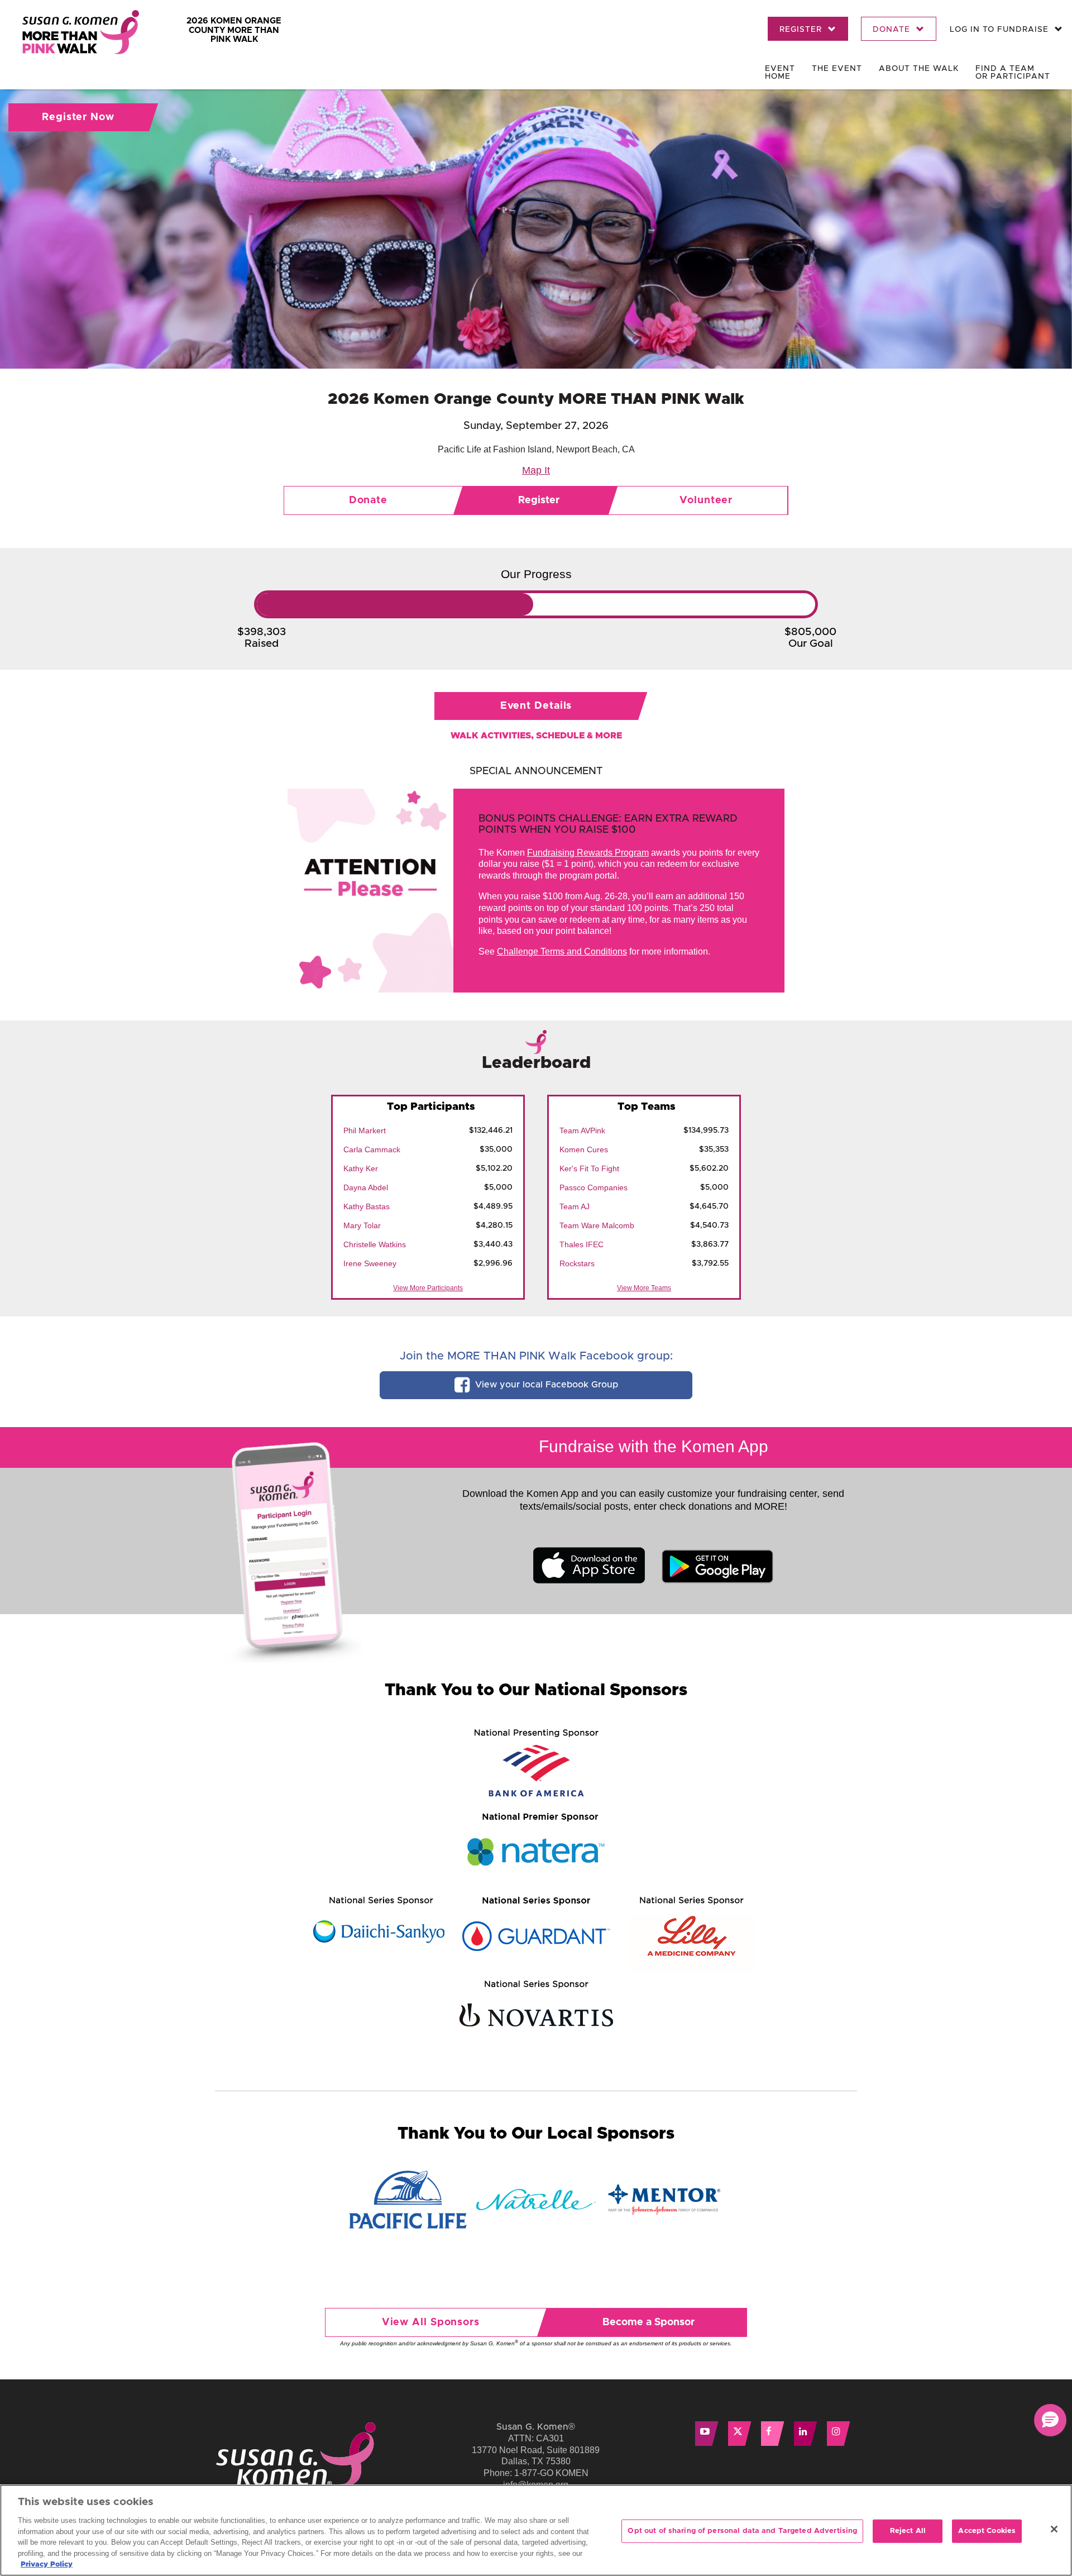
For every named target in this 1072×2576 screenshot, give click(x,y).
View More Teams (644, 1288)
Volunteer (706, 500)
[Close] (1054, 2529)
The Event (837, 69)
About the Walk (919, 69)
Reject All (908, 2531)
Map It (536, 470)
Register (802, 30)
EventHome (780, 73)
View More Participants (428, 1288)
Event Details (536, 706)
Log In (999, 30)
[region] (536, 2530)
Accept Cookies (987, 2531)
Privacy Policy (47, 2565)
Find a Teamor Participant (1013, 73)
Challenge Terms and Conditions (562, 951)
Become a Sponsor (649, 2322)
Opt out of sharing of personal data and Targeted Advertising (742, 2531)
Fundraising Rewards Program (588, 853)
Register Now (78, 117)
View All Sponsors (431, 2322)
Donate (893, 30)
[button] (1050, 2420)
